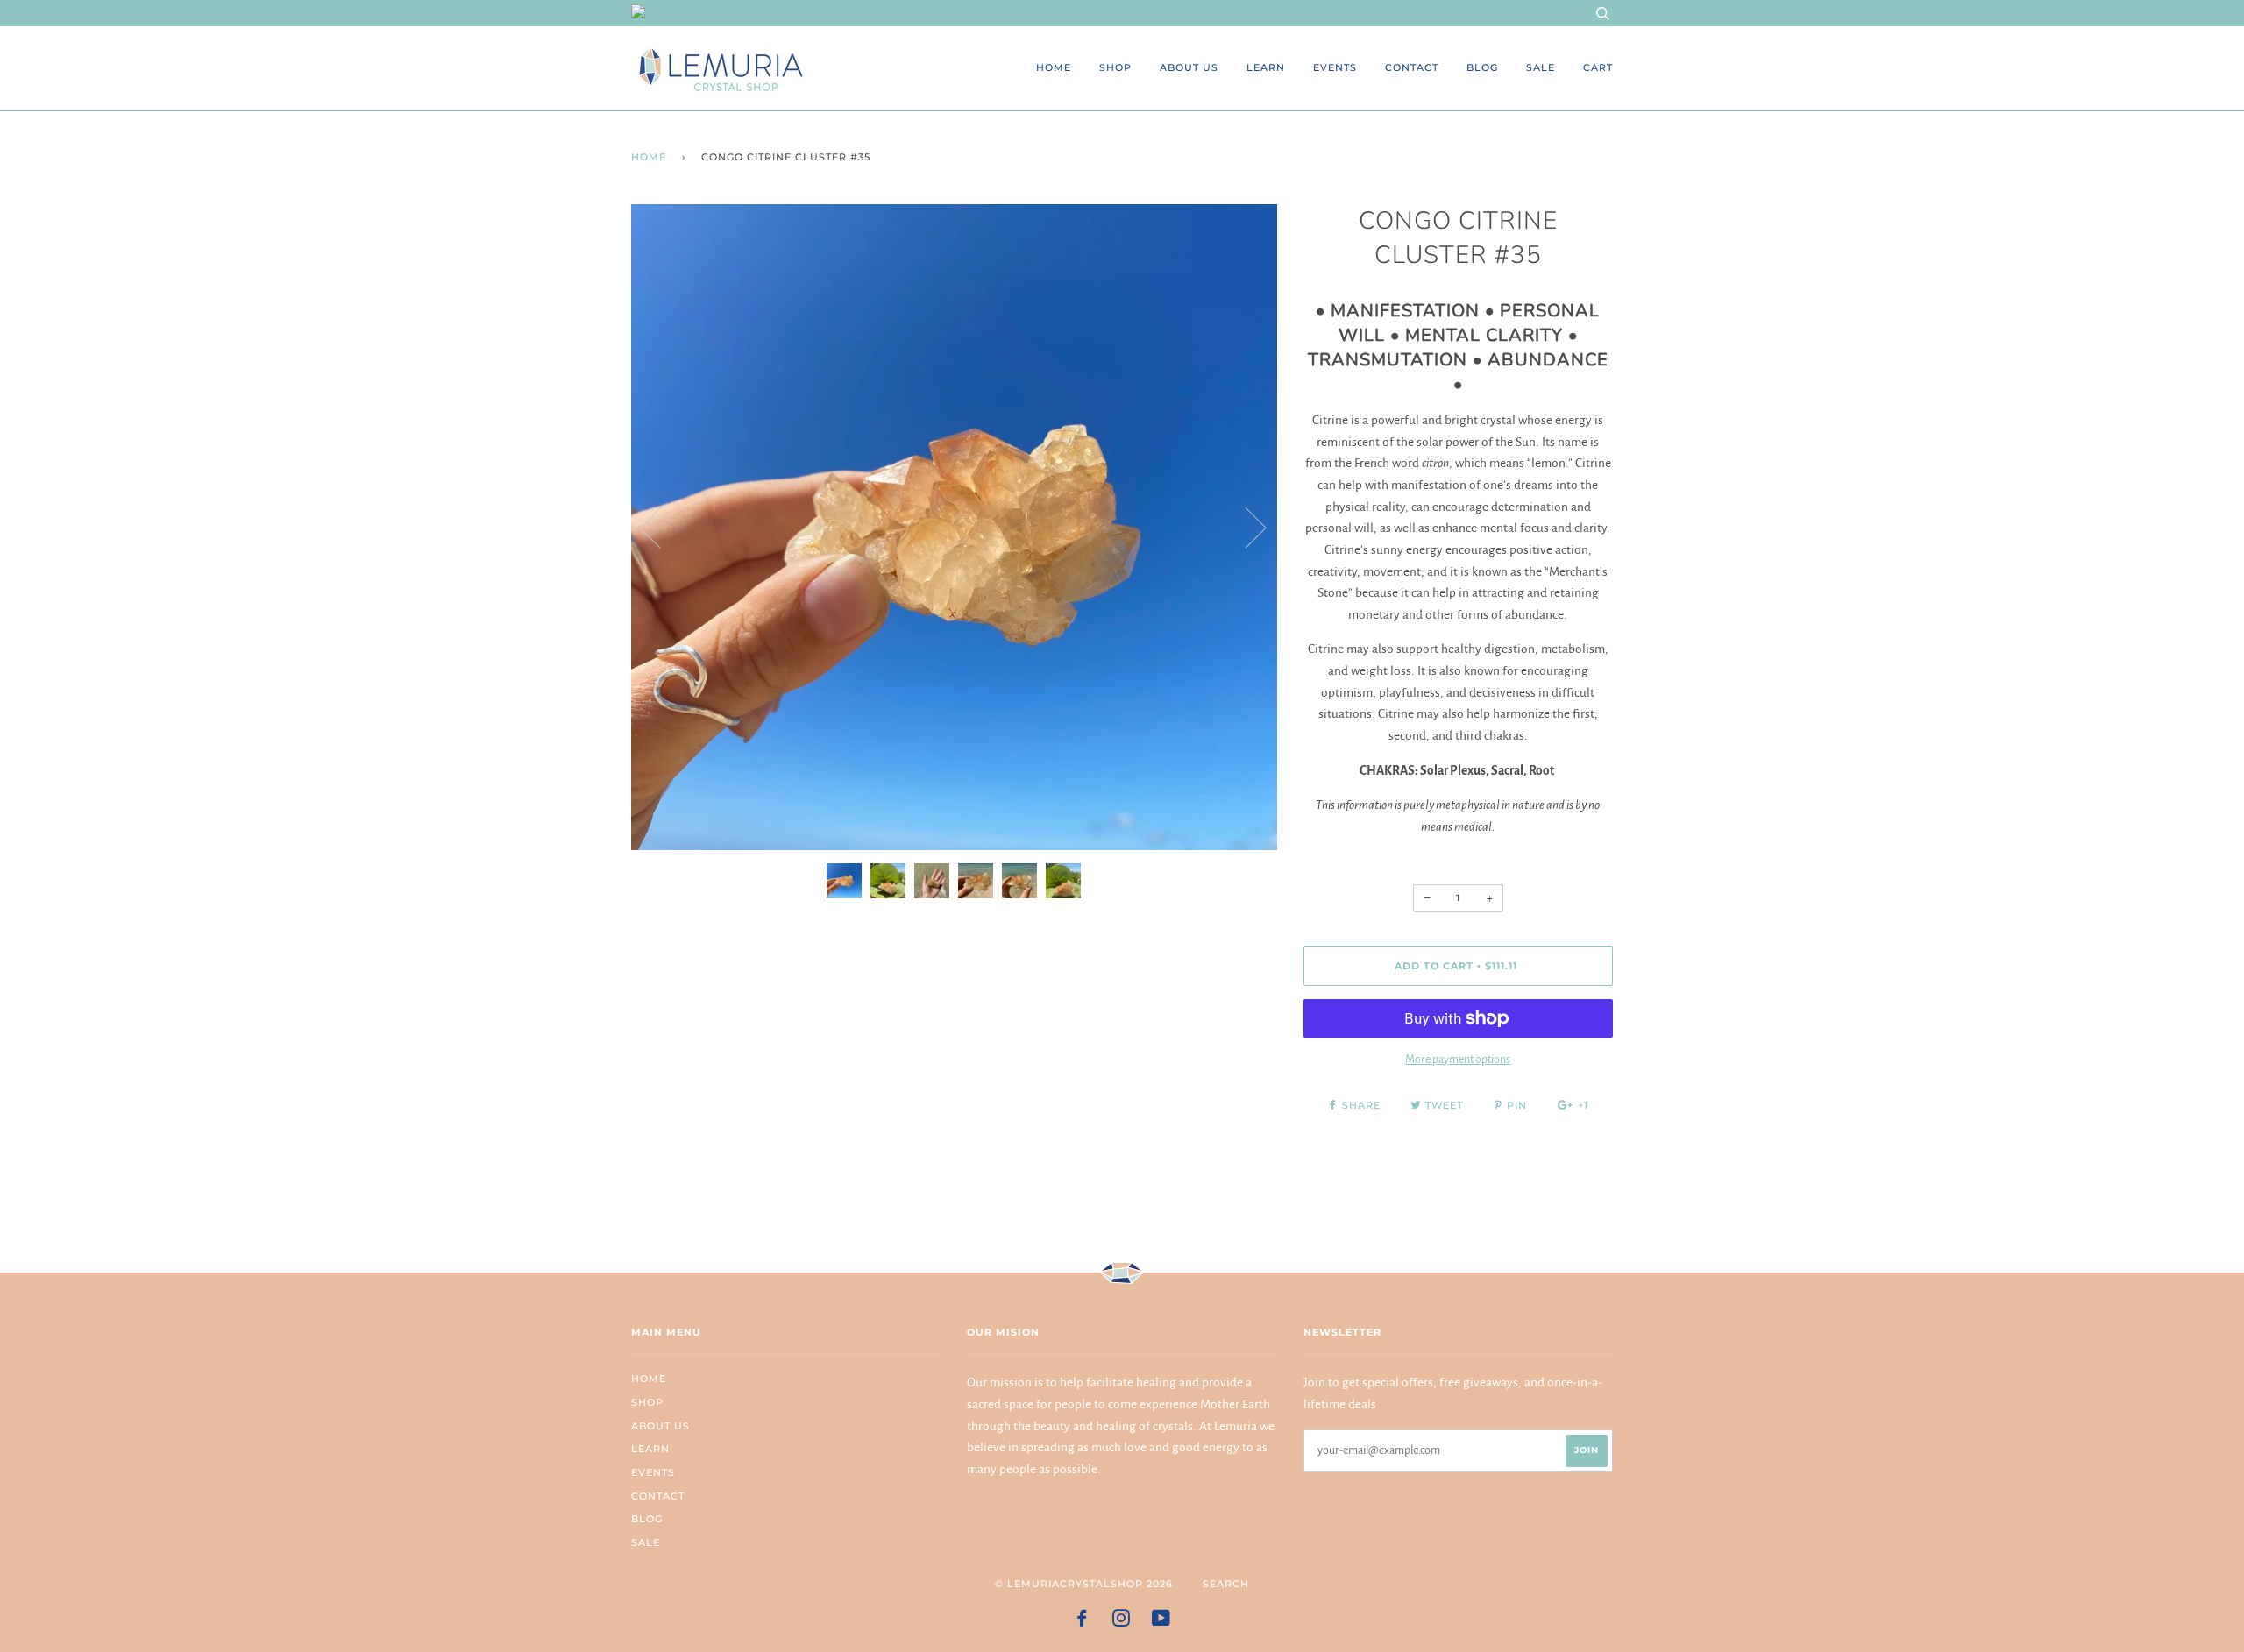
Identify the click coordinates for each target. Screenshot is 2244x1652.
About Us (1189, 67)
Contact (1412, 67)
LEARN (1266, 67)
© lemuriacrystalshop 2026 (1084, 1584)
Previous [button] (661, 527)
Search (1226, 1584)
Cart (1598, 67)
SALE (1541, 67)
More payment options (1458, 1060)
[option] (954, 527)
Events (1335, 67)
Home (1054, 67)
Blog (1482, 67)
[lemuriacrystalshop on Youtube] (1161, 1621)
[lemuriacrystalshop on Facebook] (1082, 1621)
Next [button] (1245, 527)
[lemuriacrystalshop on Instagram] (1122, 1621)
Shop (1115, 67)
